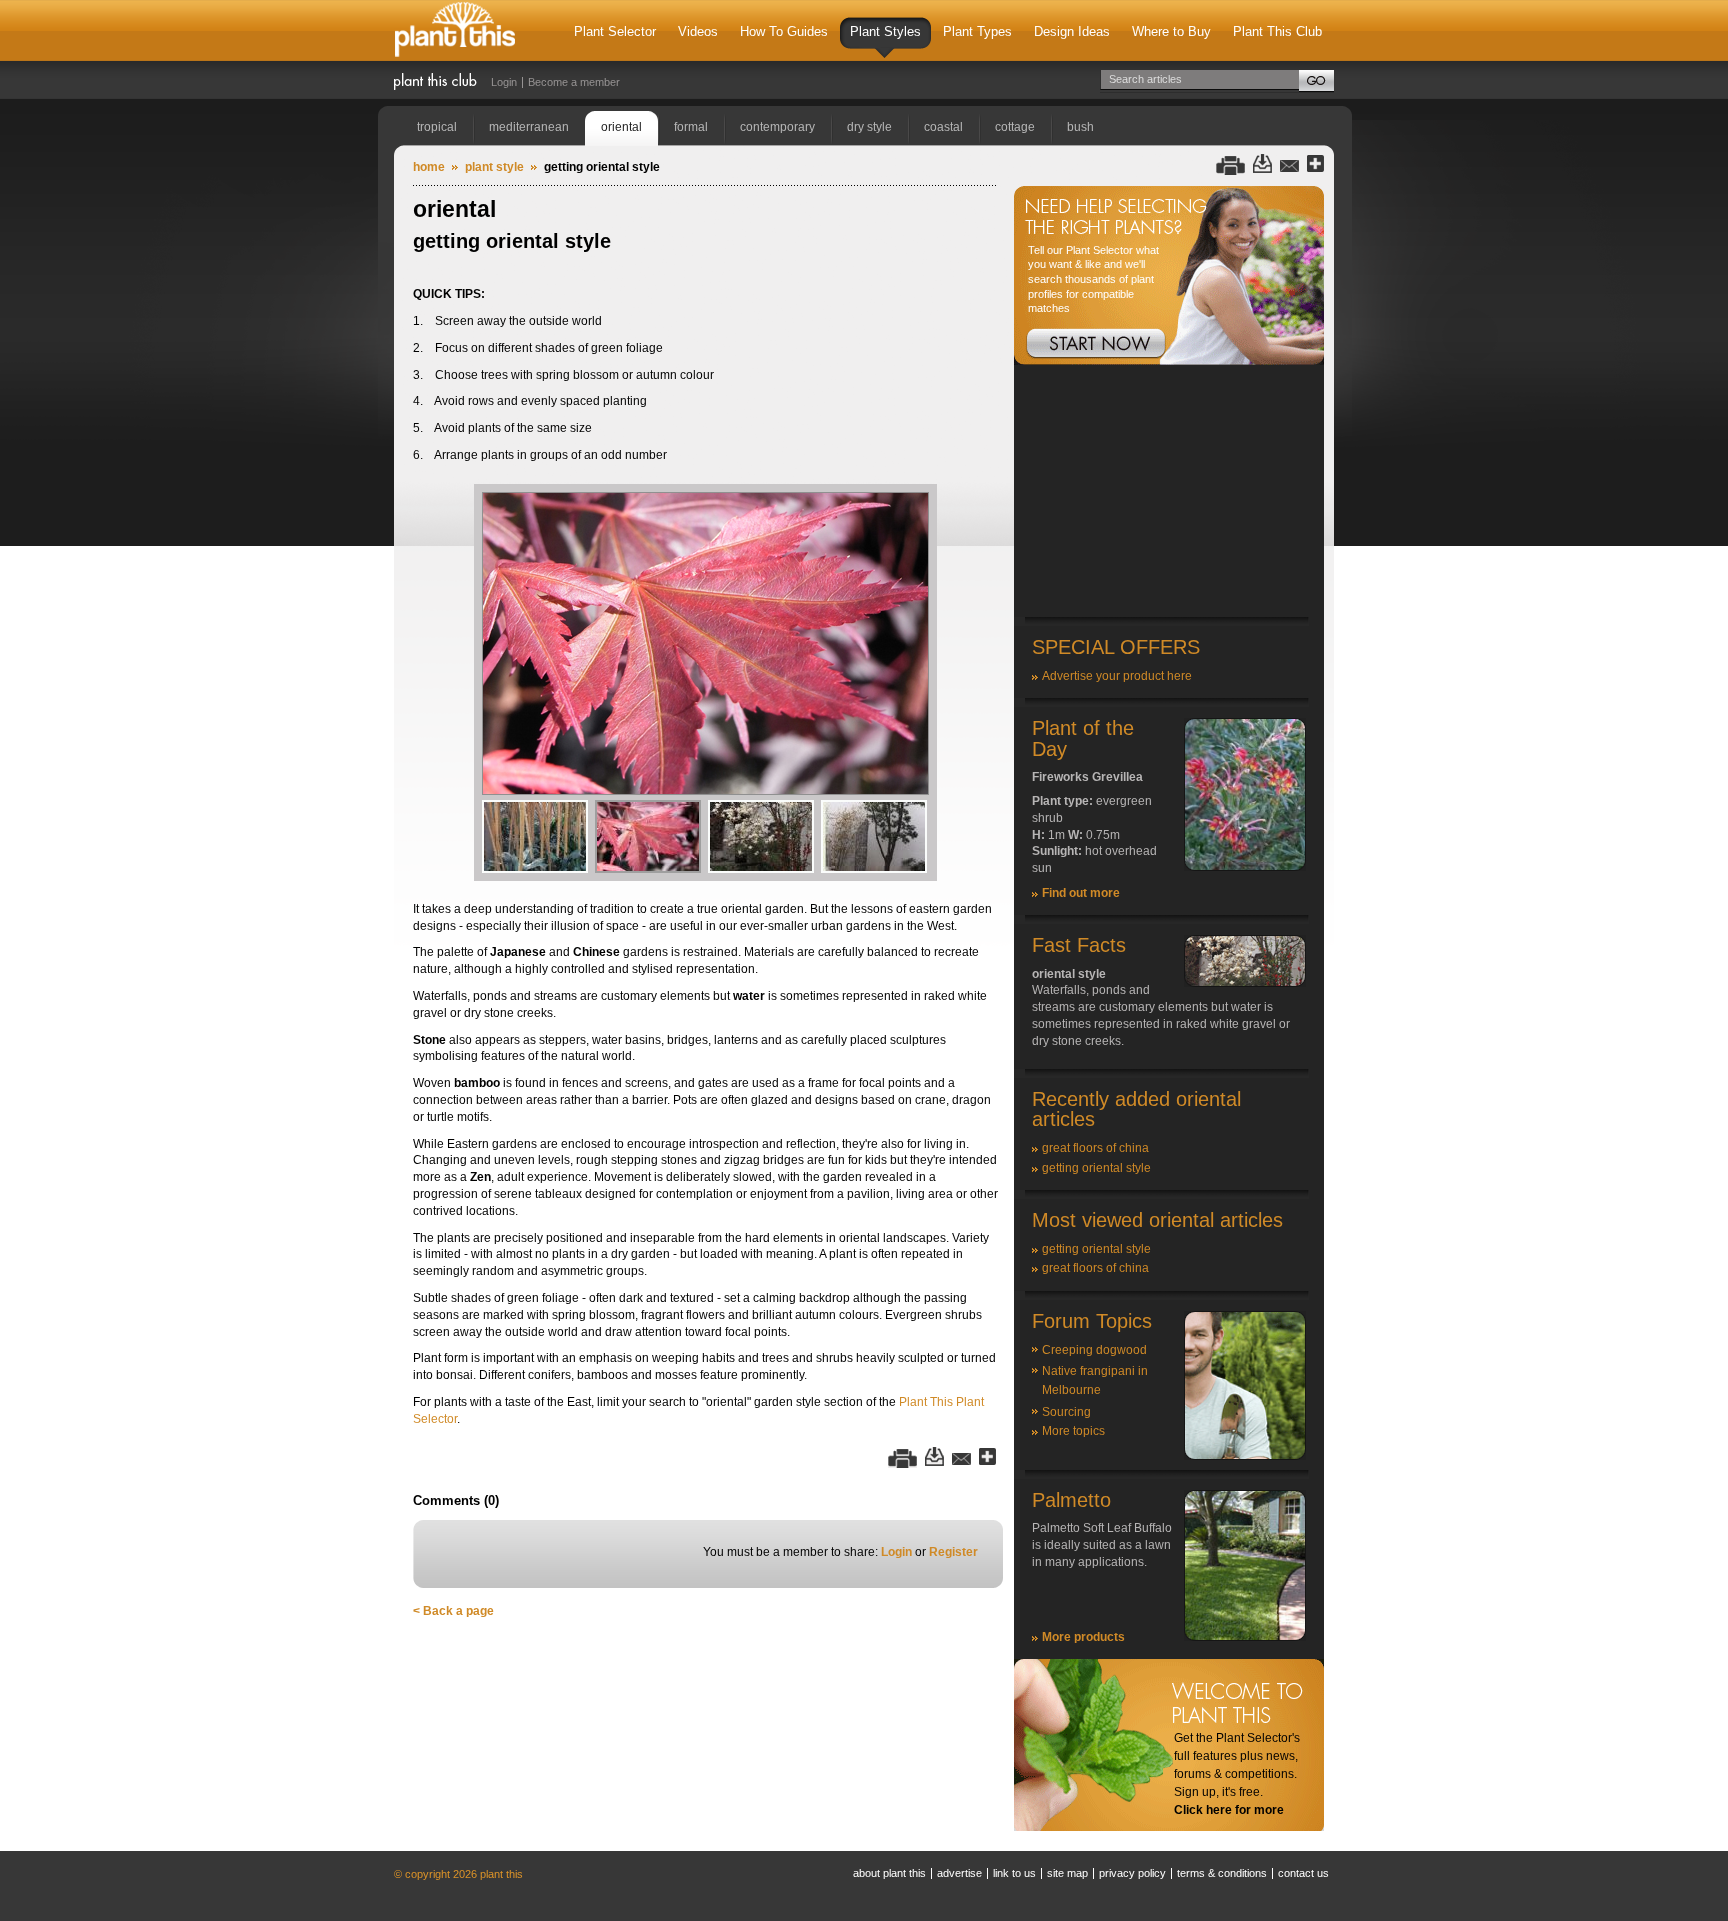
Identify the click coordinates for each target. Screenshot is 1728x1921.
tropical (437, 127)
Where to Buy (1171, 31)
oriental (621, 127)
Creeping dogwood (1094, 1350)
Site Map (1067, 1873)
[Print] (1230, 164)
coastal (943, 127)
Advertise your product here (1117, 676)
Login (504, 82)
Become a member (574, 82)
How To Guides (784, 31)
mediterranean (529, 127)
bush (1080, 127)
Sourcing (1066, 1412)
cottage (1015, 127)
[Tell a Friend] (1289, 164)
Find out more (1081, 893)
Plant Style (494, 167)
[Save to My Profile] (1262, 164)
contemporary (777, 127)
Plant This (455, 30)
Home (429, 167)
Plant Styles (885, 31)
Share (1315, 164)
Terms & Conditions (1222, 1873)
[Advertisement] (1169, 492)
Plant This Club (1277, 31)
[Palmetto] (1245, 1637)
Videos (698, 31)
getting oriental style (1096, 1168)
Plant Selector (615, 31)
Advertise (959, 1873)
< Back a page (453, 1611)
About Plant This (889, 1873)
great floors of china (1095, 1148)
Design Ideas (1072, 31)
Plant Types (977, 31)
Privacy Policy (1132, 1873)
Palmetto (1071, 1500)
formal (691, 127)
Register (953, 1552)
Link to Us (1014, 1873)
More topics (1073, 1431)
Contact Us (1303, 1873)
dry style (869, 127)
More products (1083, 1637)
